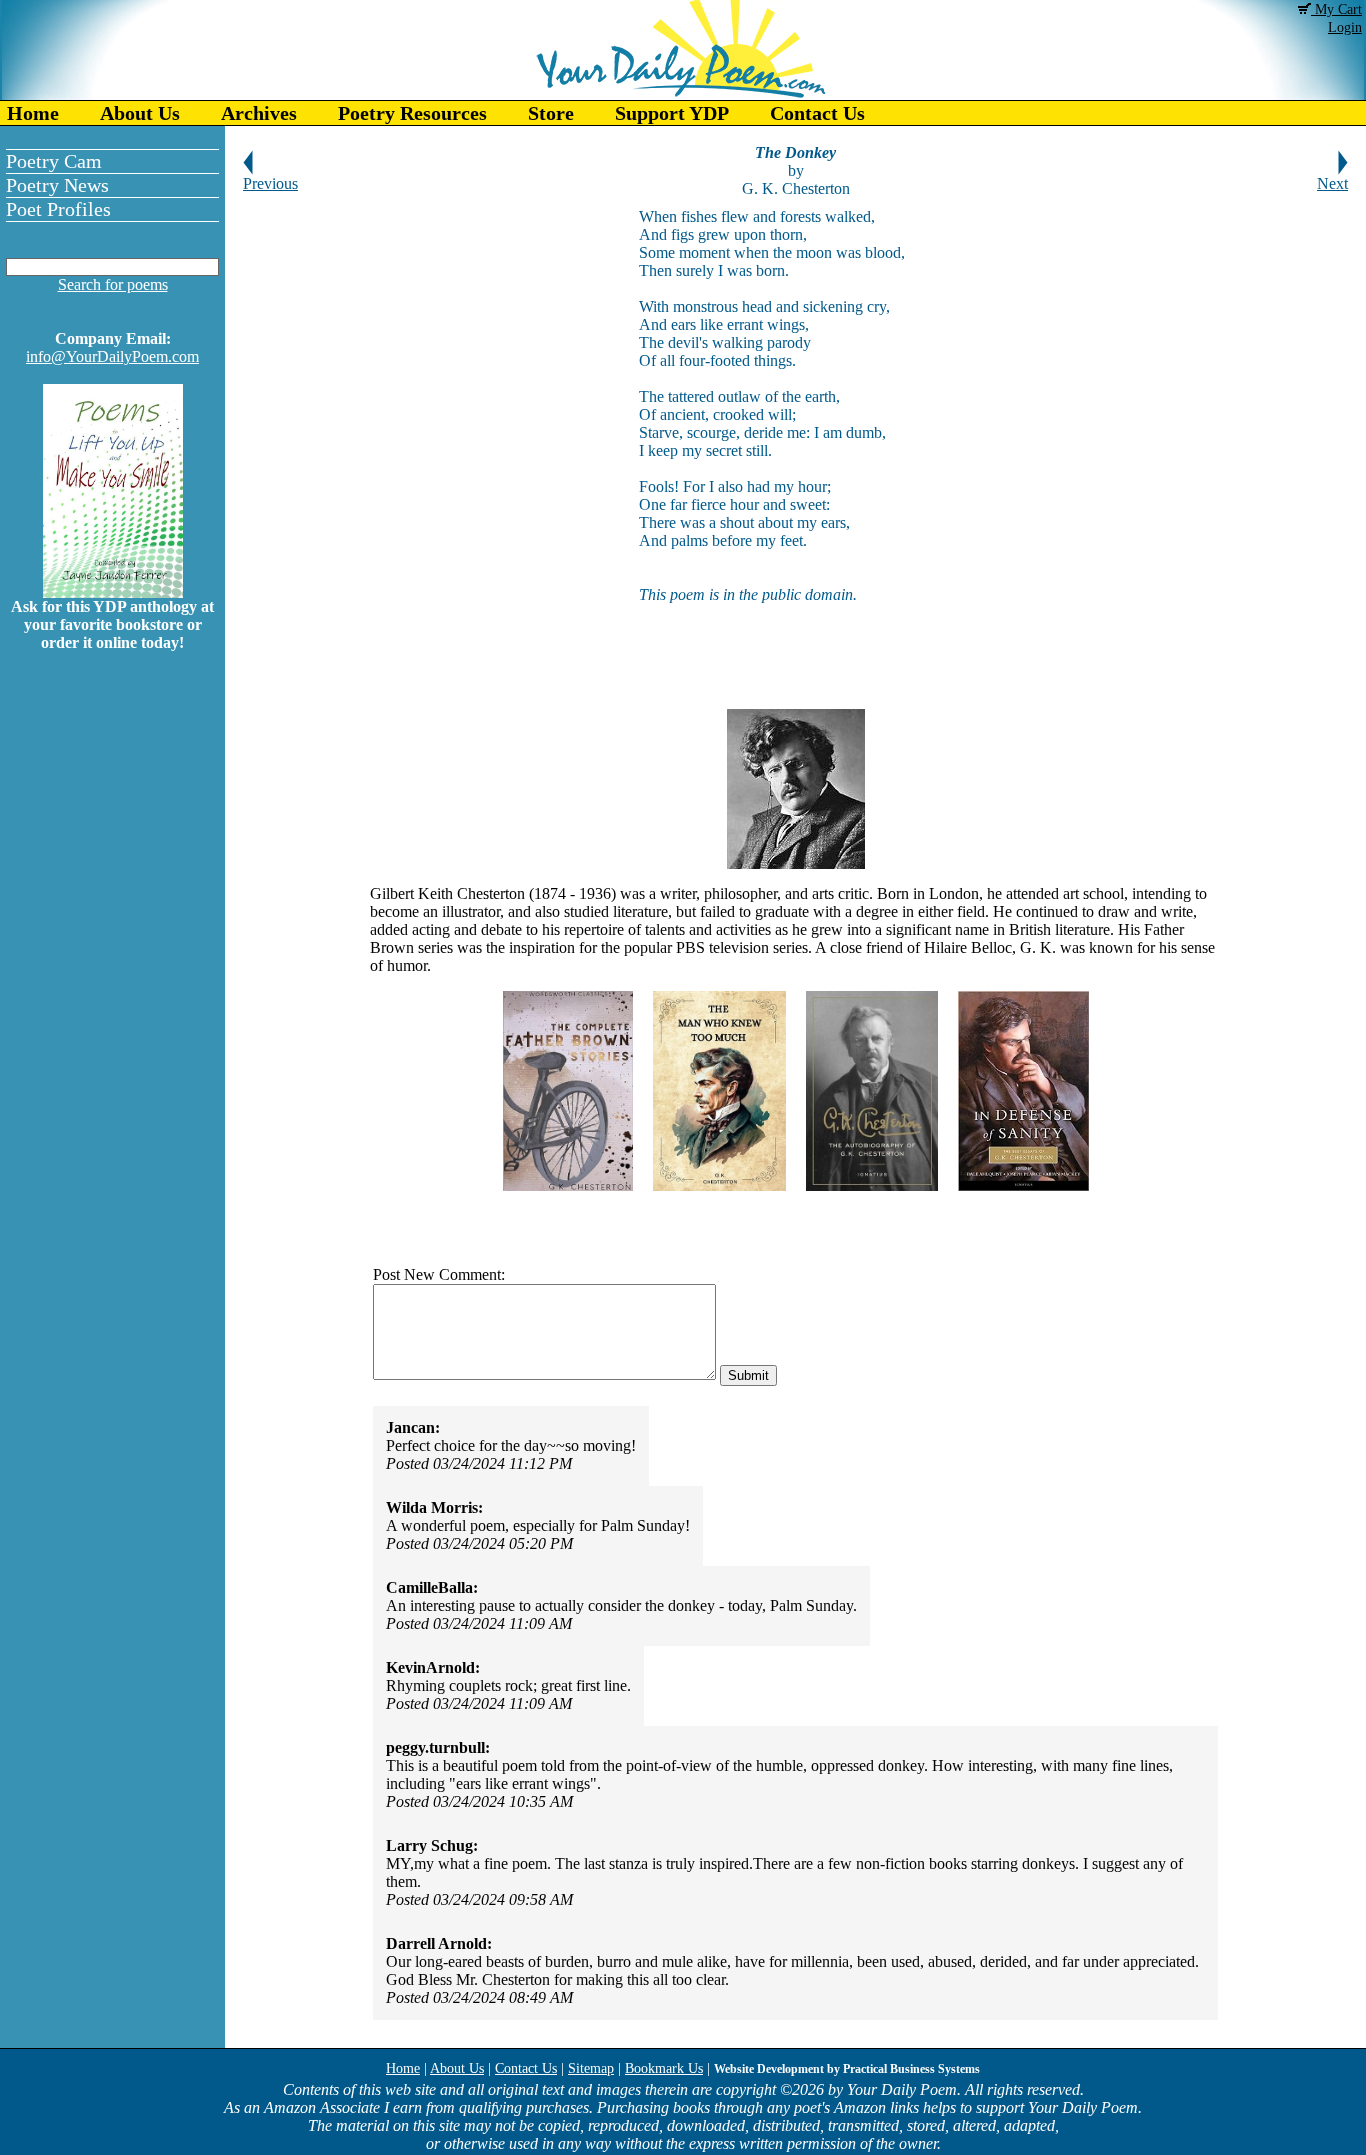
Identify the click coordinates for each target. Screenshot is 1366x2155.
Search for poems (113, 284)
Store (551, 113)
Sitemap (591, 2068)
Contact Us (817, 113)
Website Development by (847, 2069)
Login (1345, 27)
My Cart (1336, 9)
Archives (259, 113)
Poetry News (57, 185)
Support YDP (672, 113)
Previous (270, 183)
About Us (140, 113)
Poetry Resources (412, 113)
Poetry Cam (54, 161)
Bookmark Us (664, 2068)
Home (33, 113)
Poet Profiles (58, 209)
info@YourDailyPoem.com (112, 356)
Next (1332, 183)
